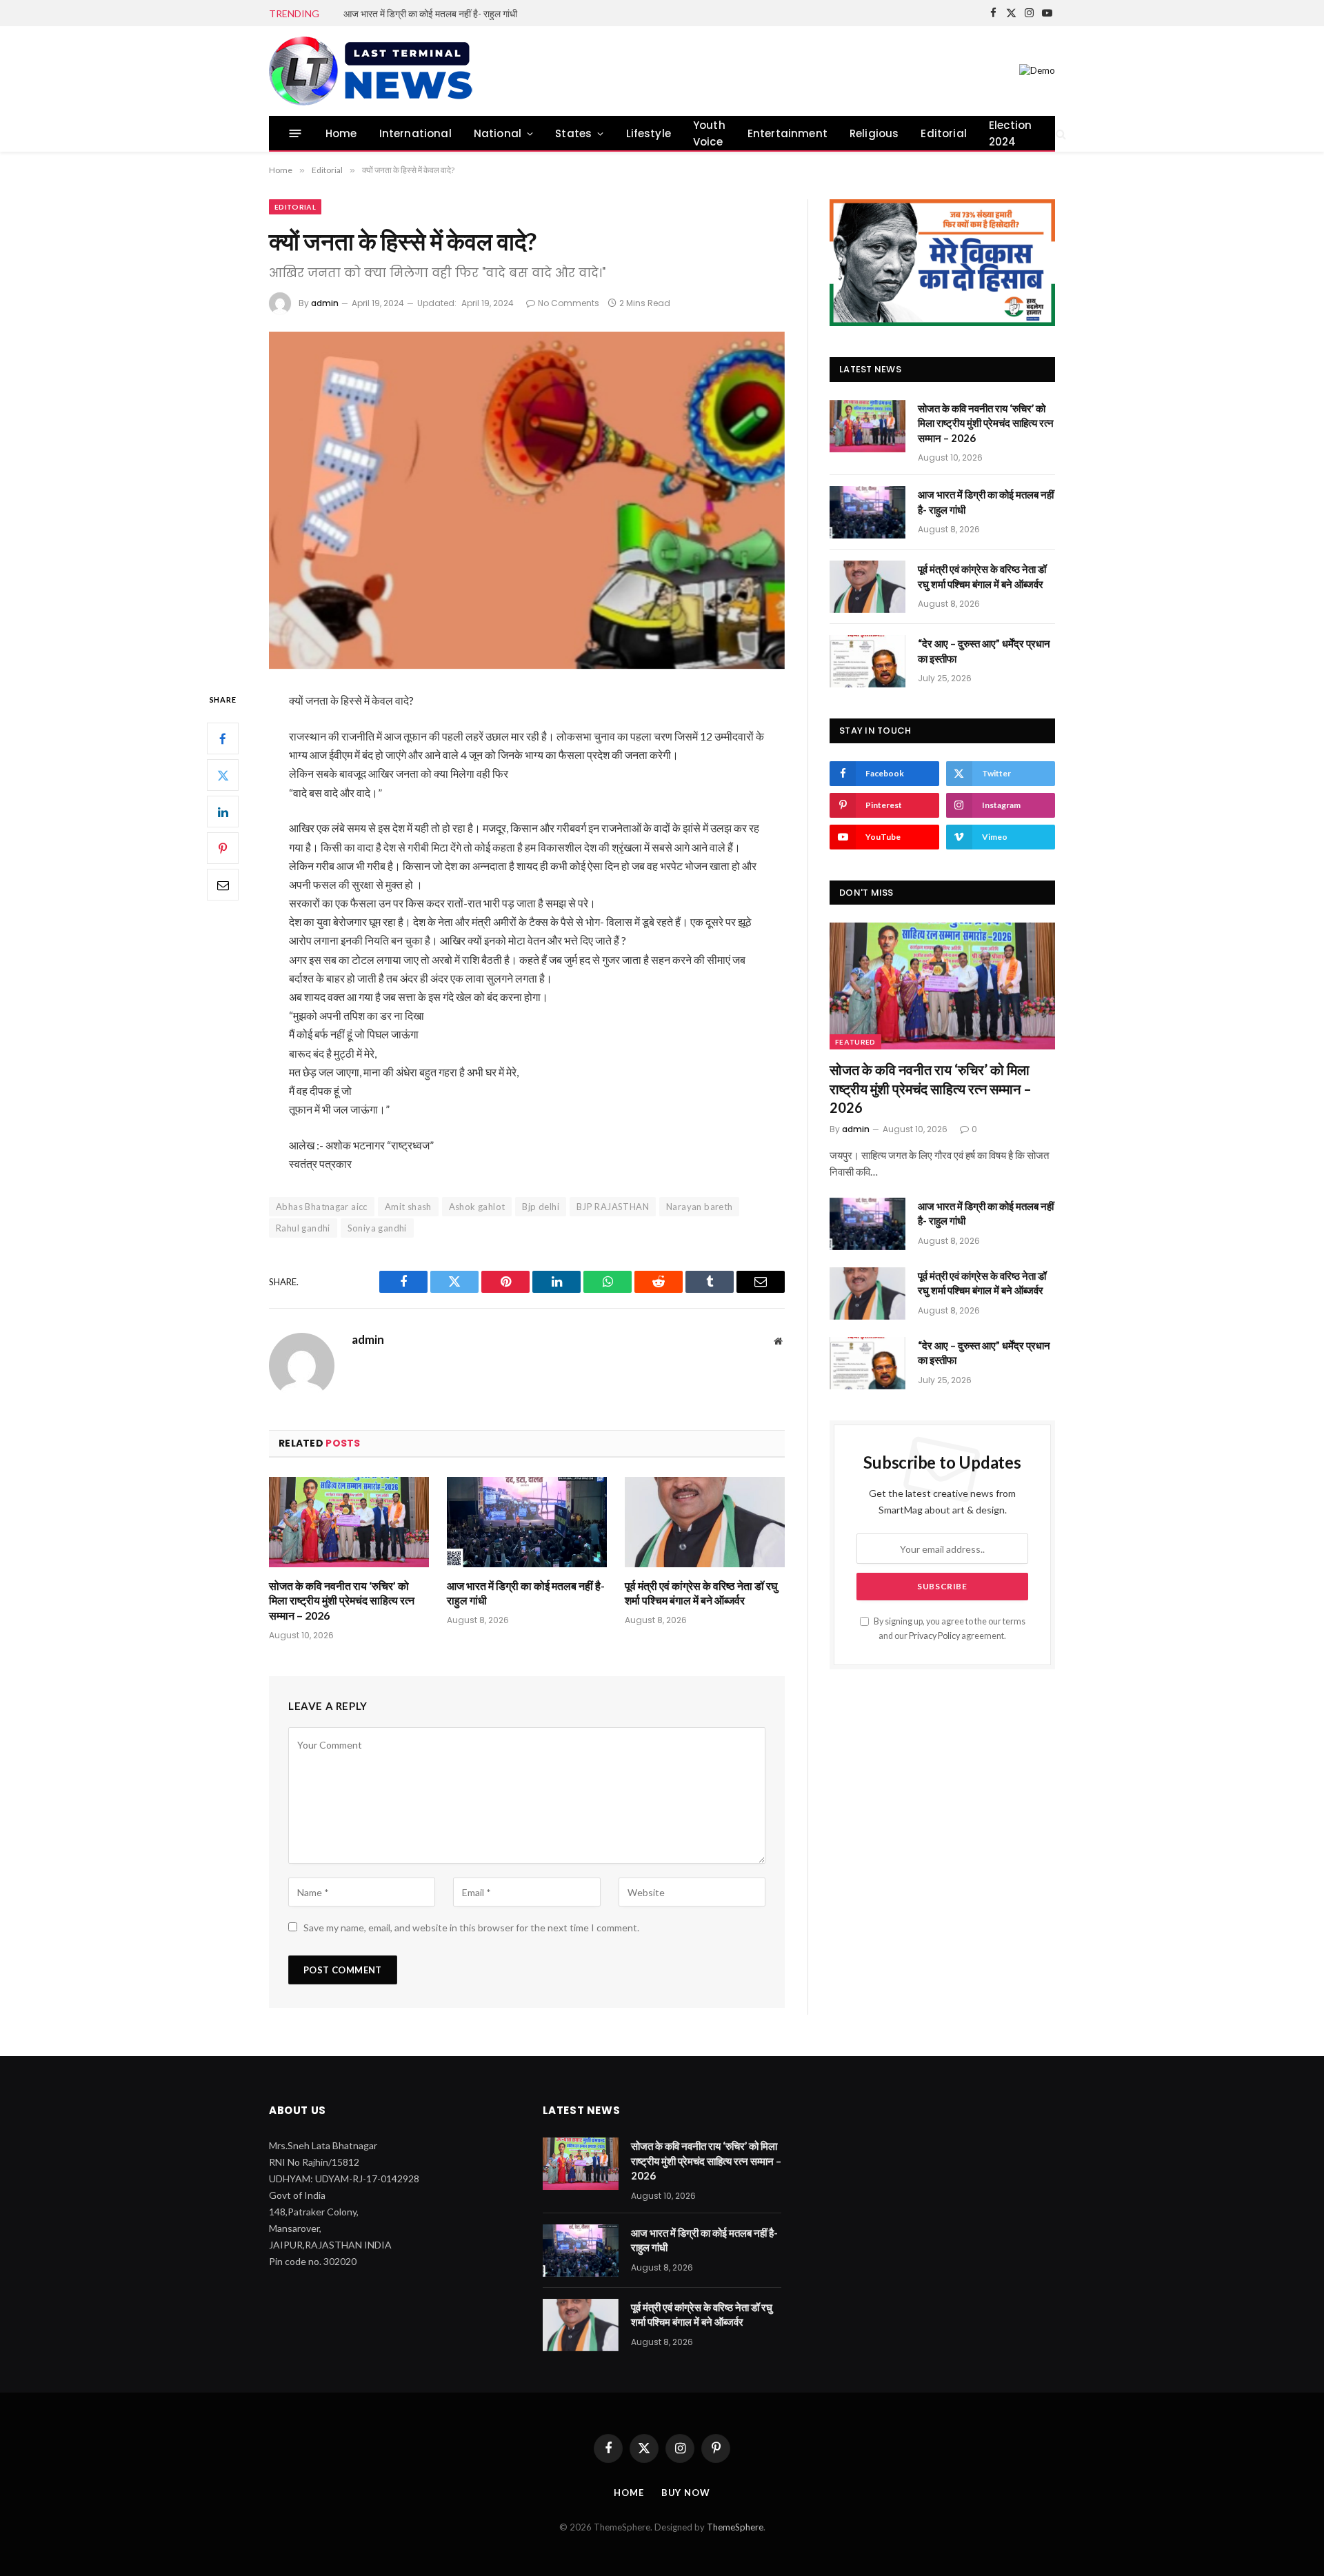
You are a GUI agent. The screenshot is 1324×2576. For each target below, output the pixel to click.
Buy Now (686, 2493)
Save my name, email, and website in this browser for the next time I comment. (471, 1928)
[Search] (1060, 133)
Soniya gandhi (377, 1228)
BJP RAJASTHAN (613, 1207)
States (573, 133)
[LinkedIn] (223, 812)
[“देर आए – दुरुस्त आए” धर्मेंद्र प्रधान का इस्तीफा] (867, 661)
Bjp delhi (541, 1207)
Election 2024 (1010, 133)
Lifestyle (649, 133)
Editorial (944, 133)
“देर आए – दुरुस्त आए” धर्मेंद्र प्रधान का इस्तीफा (984, 651)
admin (325, 303)
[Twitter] (223, 776)
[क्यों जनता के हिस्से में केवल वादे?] (527, 500)
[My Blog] (374, 71)
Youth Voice (709, 133)
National (498, 133)
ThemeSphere (735, 2527)
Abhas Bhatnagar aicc (322, 1207)
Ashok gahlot (477, 1207)
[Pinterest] (223, 849)
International (415, 133)
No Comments (569, 303)
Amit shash (408, 1207)
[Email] (223, 885)
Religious (874, 133)
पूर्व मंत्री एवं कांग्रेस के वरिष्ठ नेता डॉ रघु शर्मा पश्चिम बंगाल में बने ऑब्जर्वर (701, 1593)
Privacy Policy (934, 1636)
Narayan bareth (699, 1207)
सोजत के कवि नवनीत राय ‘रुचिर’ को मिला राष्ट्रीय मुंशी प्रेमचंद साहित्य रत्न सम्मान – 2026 (342, 1601)
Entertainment (788, 133)
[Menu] (295, 133)
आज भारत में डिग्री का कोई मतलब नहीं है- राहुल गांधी (430, 13)
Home (341, 133)
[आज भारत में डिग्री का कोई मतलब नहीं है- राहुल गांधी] (527, 1522)
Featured (855, 1042)
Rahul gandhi (303, 1228)
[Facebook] (223, 739)
